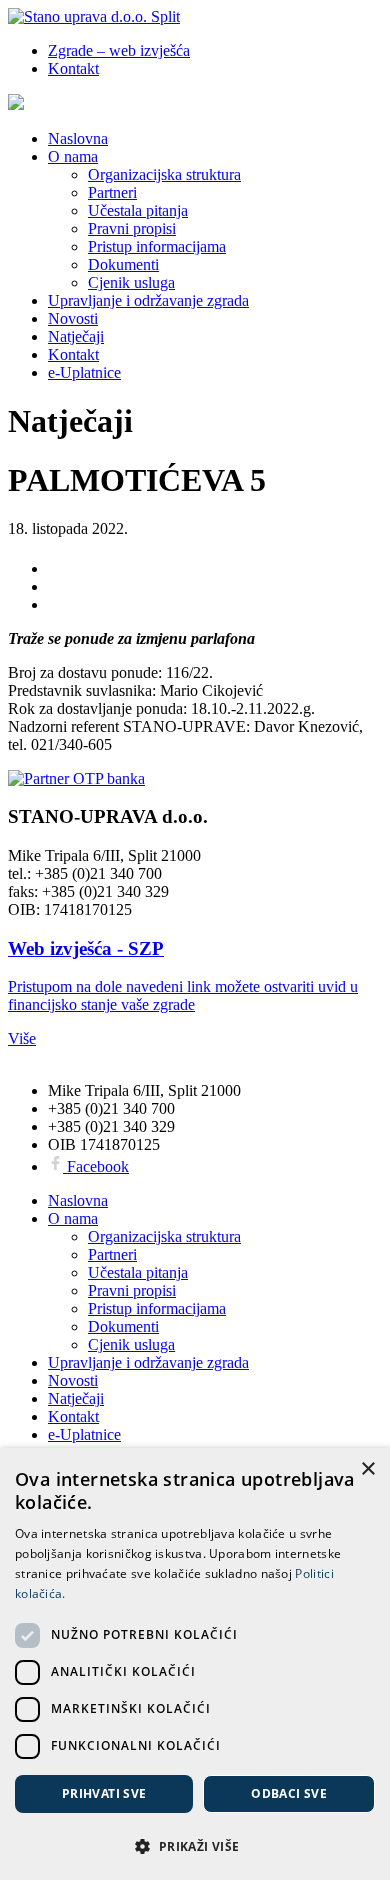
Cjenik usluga (131, 282)
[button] (195, 1845)
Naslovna (78, 138)
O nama (73, 156)
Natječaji (76, 336)
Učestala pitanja (138, 210)
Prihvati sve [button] (104, 1793)
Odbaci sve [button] (289, 1793)
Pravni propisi (132, 228)
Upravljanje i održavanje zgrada (148, 300)
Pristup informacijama (157, 246)
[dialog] (195, 1664)
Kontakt (73, 68)
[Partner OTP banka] (195, 779)
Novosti (73, 318)
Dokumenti (123, 264)
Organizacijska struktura (164, 174)
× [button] (367, 1469)
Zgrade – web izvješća (119, 50)
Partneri (112, 192)
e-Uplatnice (84, 372)
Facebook (96, 1166)
